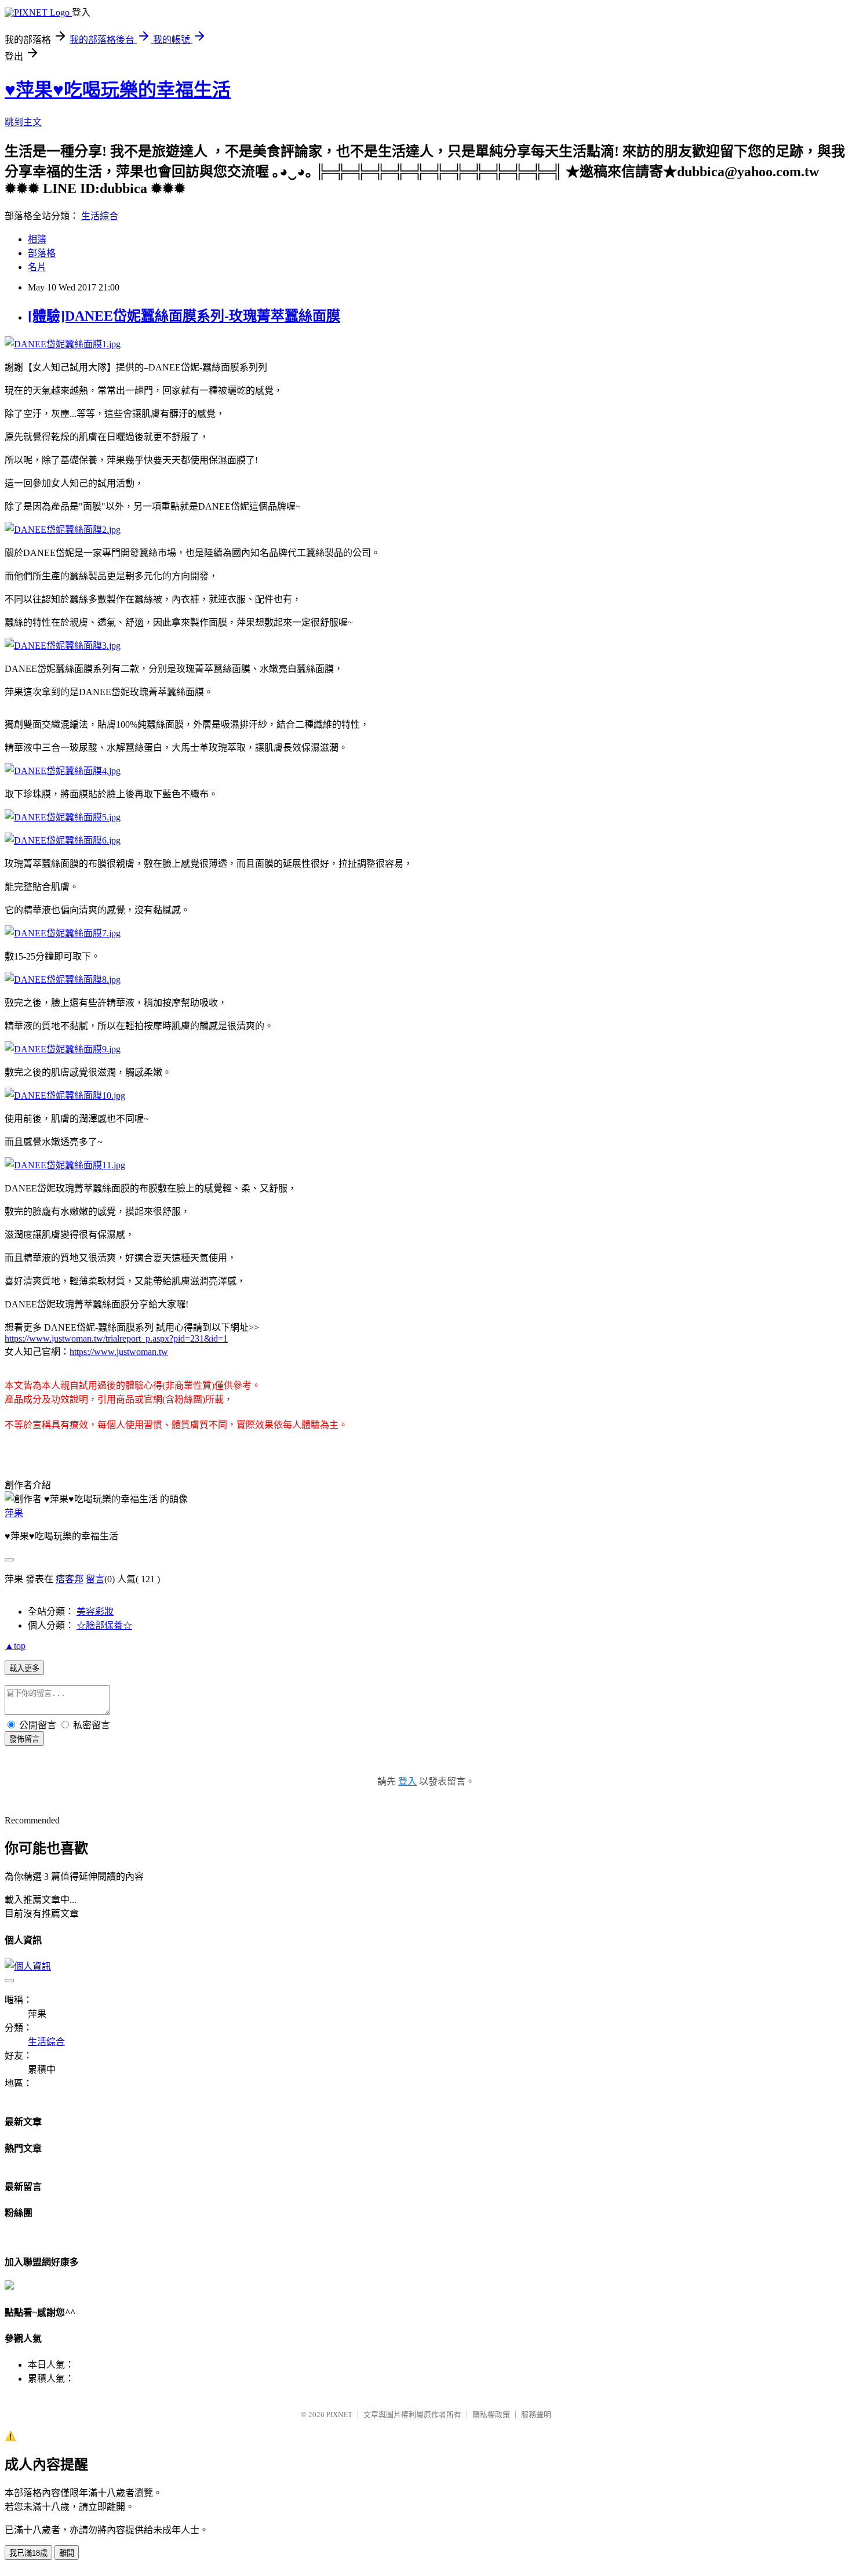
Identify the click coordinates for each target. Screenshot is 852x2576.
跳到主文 (23, 122)
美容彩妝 (95, 1612)
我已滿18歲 (28, 2553)
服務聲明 (536, 2415)
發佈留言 (24, 1739)
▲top (15, 1646)
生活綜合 (100, 216)
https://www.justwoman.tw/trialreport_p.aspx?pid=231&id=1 (116, 1338)
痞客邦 (70, 1579)
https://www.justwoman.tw (119, 1352)
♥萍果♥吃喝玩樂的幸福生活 (118, 90)
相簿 (37, 239)
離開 (67, 2553)
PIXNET (339, 2415)
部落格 (42, 253)
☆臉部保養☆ (104, 1625)
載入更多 (24, 1668)
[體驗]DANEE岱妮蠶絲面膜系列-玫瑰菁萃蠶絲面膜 (184, 316)
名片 (37, 267)
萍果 (14, 1513)
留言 (95, 1579)
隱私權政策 (491, 2415)
